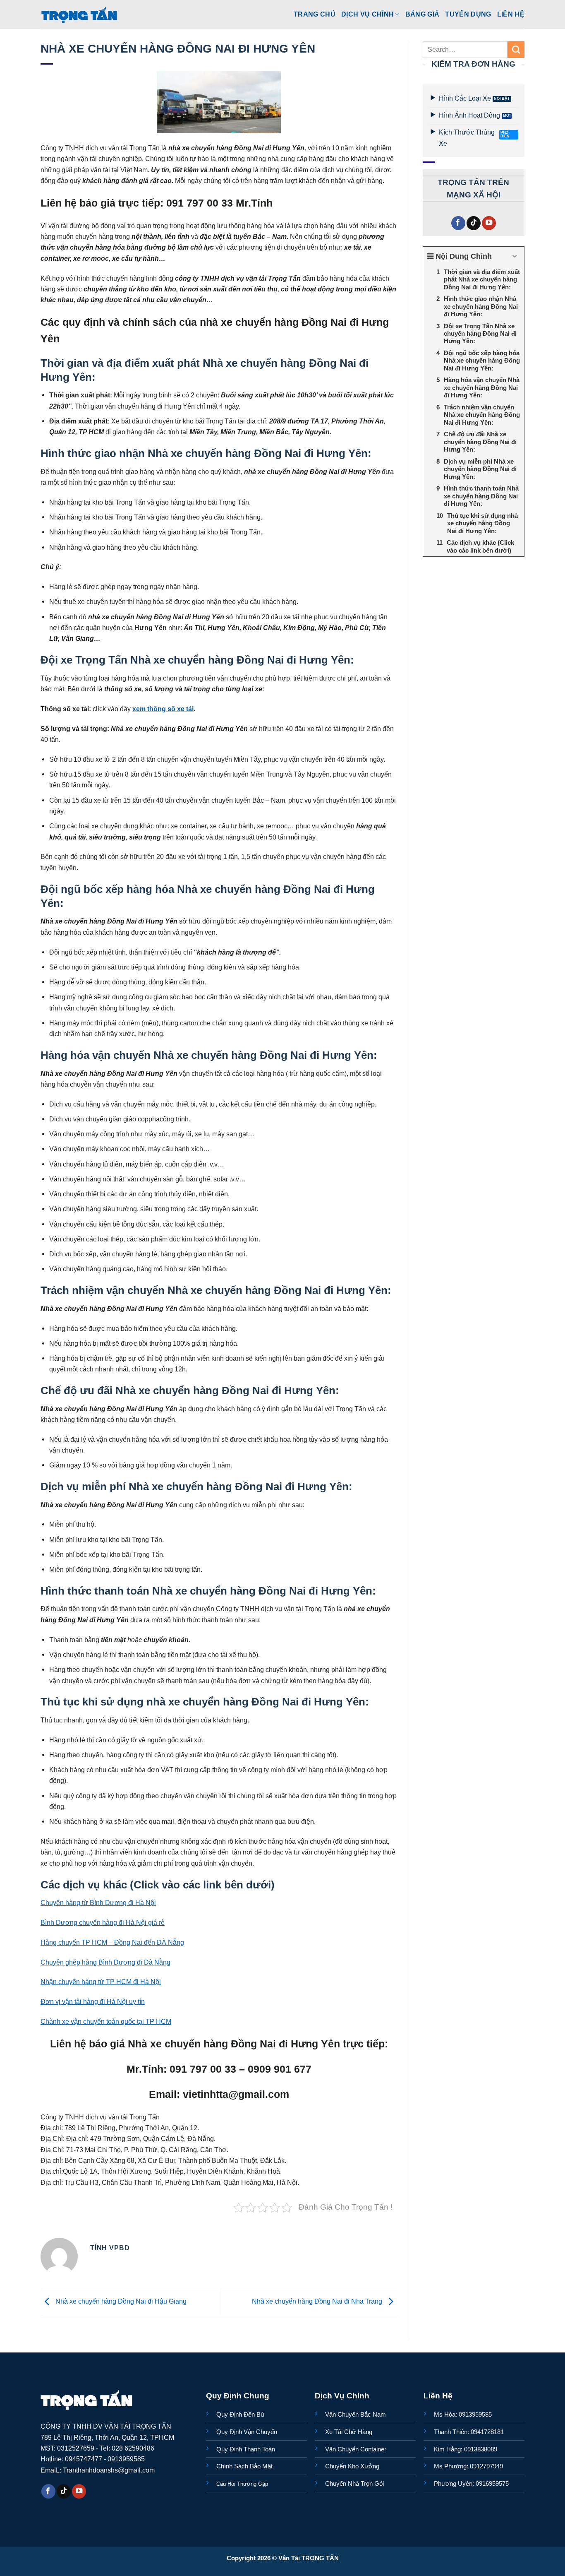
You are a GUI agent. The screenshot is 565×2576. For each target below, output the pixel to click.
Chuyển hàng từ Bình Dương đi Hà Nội (98, 1903)
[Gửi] (516, 50)
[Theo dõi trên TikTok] (474, 223)
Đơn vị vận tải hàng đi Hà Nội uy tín (93, 2001)
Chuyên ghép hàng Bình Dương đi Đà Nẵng (105, 1962)
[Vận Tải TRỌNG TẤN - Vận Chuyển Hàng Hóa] (79, 14)
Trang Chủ (315, 14)
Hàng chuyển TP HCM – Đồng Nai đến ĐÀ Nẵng (112, 1942)
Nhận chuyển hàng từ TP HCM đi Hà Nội (101, 1982)
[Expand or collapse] (515, 256)
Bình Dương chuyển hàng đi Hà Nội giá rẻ (103, 1922)
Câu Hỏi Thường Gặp (242, 2484)
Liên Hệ (511, 14)
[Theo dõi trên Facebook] (458, 223)
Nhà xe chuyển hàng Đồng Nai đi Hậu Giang (120, 2301)
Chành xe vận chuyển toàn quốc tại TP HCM (106, 2021)
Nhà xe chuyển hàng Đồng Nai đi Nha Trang (318, 2301)
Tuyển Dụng (468, 14)
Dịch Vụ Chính (367, 14)
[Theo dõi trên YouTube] (489, 223)
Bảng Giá (423, 14)
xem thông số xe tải (163, 709)
